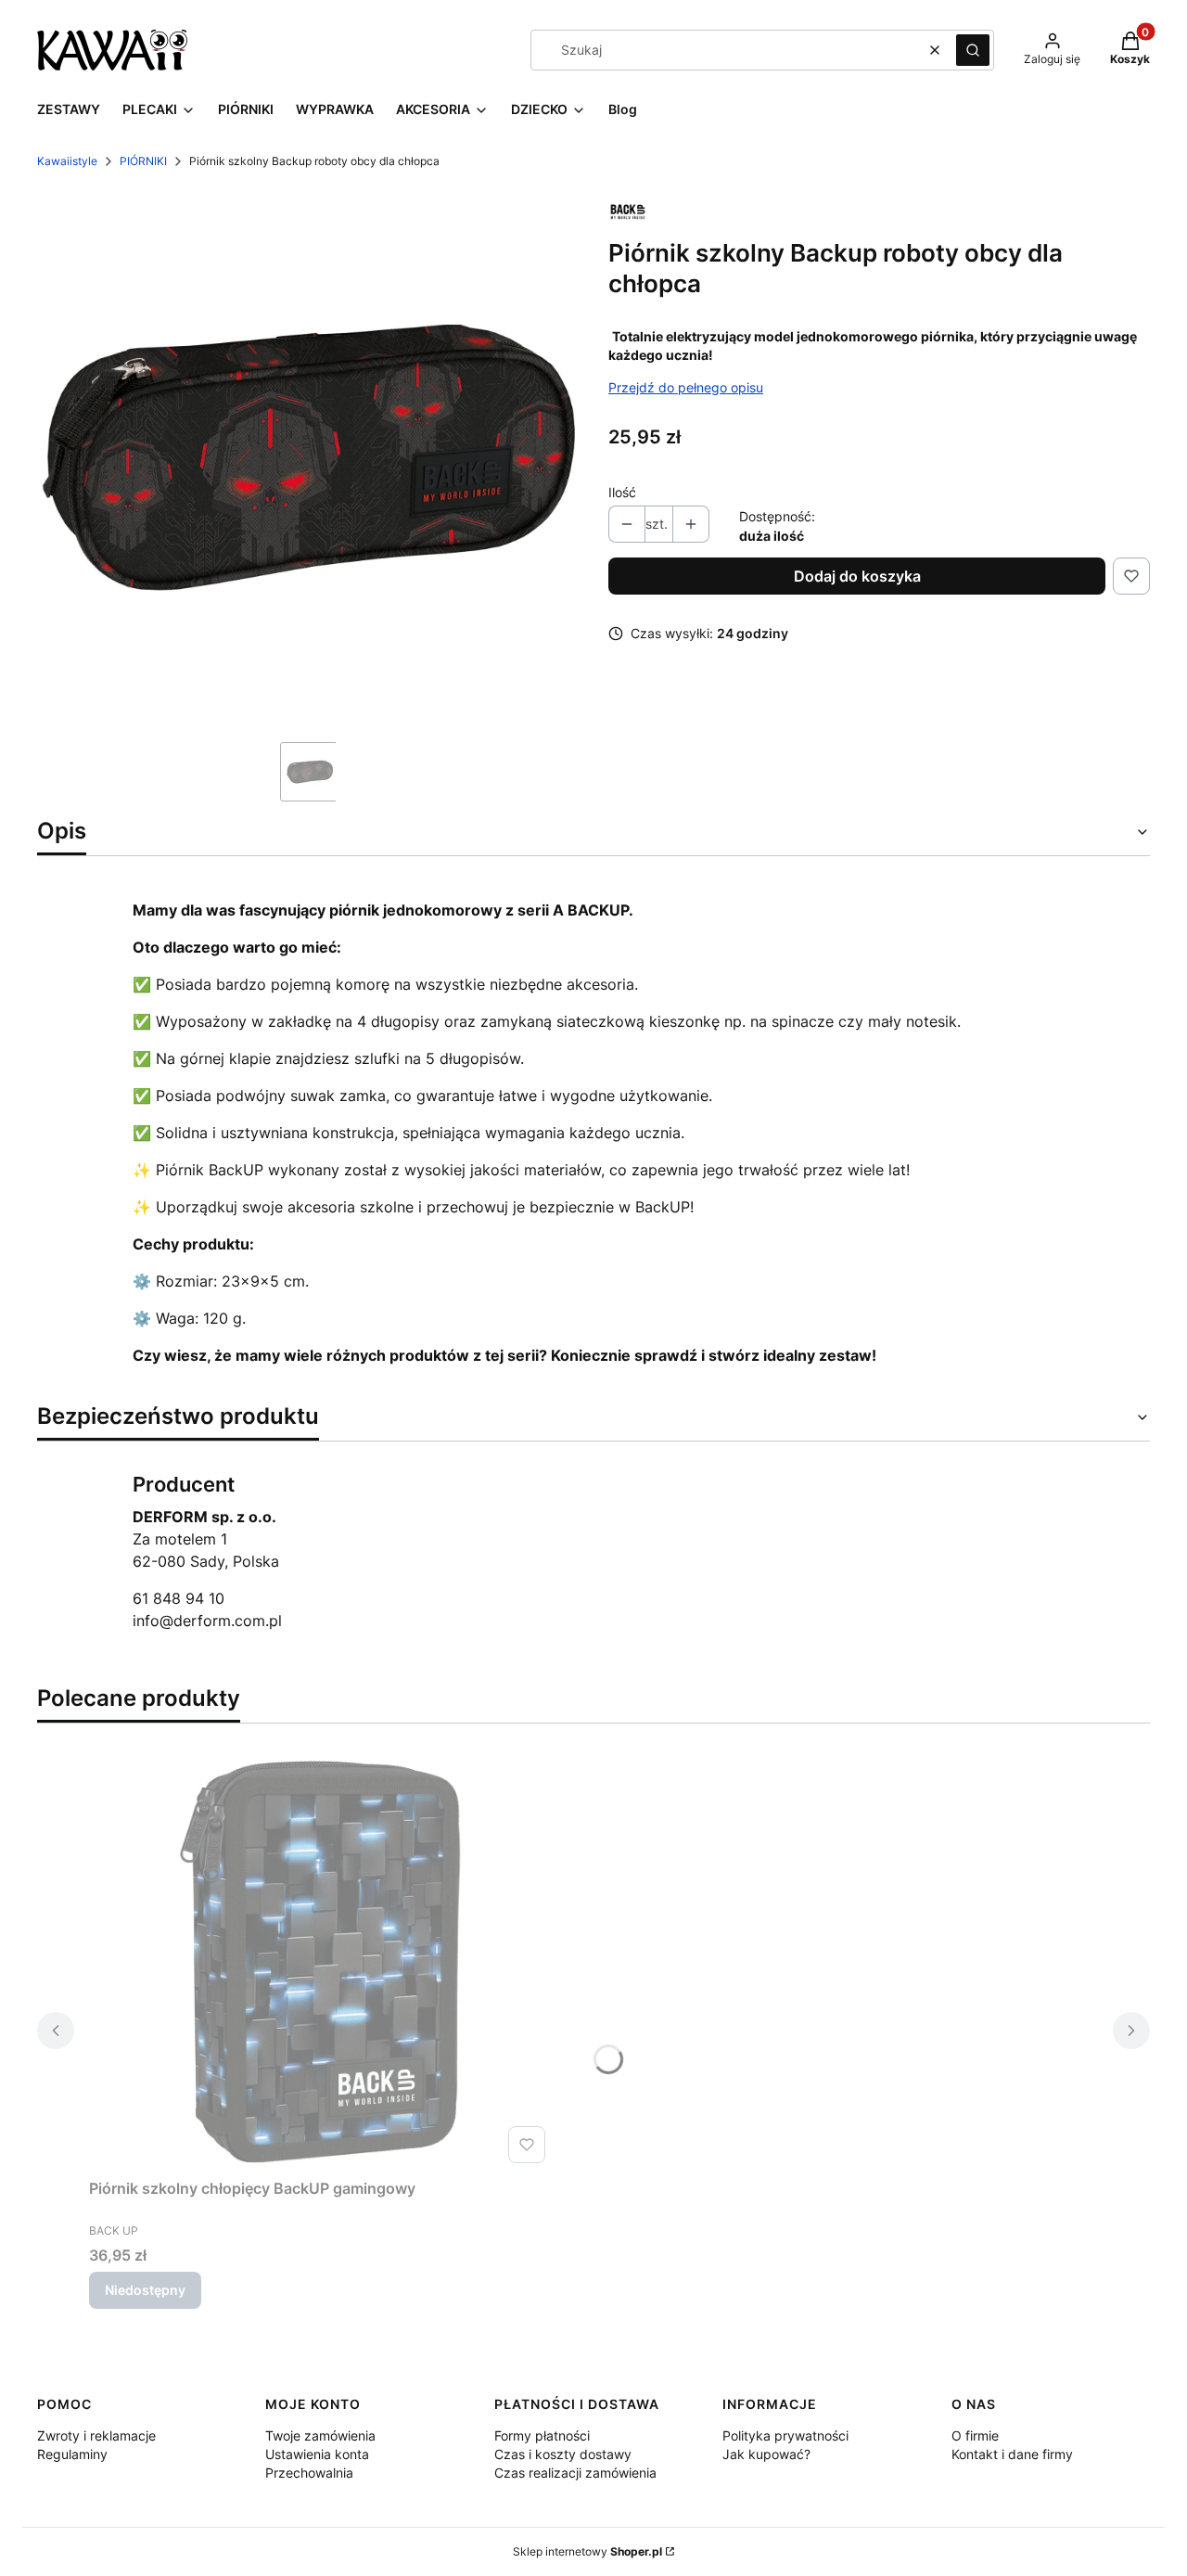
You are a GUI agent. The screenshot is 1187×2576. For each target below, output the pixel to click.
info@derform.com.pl (207, 1621)
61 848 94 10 (179, 1598)
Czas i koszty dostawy (563, 2454)
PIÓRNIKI (143, 161)
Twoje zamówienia (320, 2435)
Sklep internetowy (587, 2551)
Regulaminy (72, 2454)
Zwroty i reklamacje (96, 2435)
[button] (973, 50)
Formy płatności (542, 2435)
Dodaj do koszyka (857, 576)
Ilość (622, 492)
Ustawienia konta (317, 2454)
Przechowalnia (309, 2473)
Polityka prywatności (785, 2435)
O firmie (975, 2435)
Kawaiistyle (67, 161)
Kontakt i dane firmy (1012, 2454)
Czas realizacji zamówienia (575, 2473)
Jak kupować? (766, 2454)
